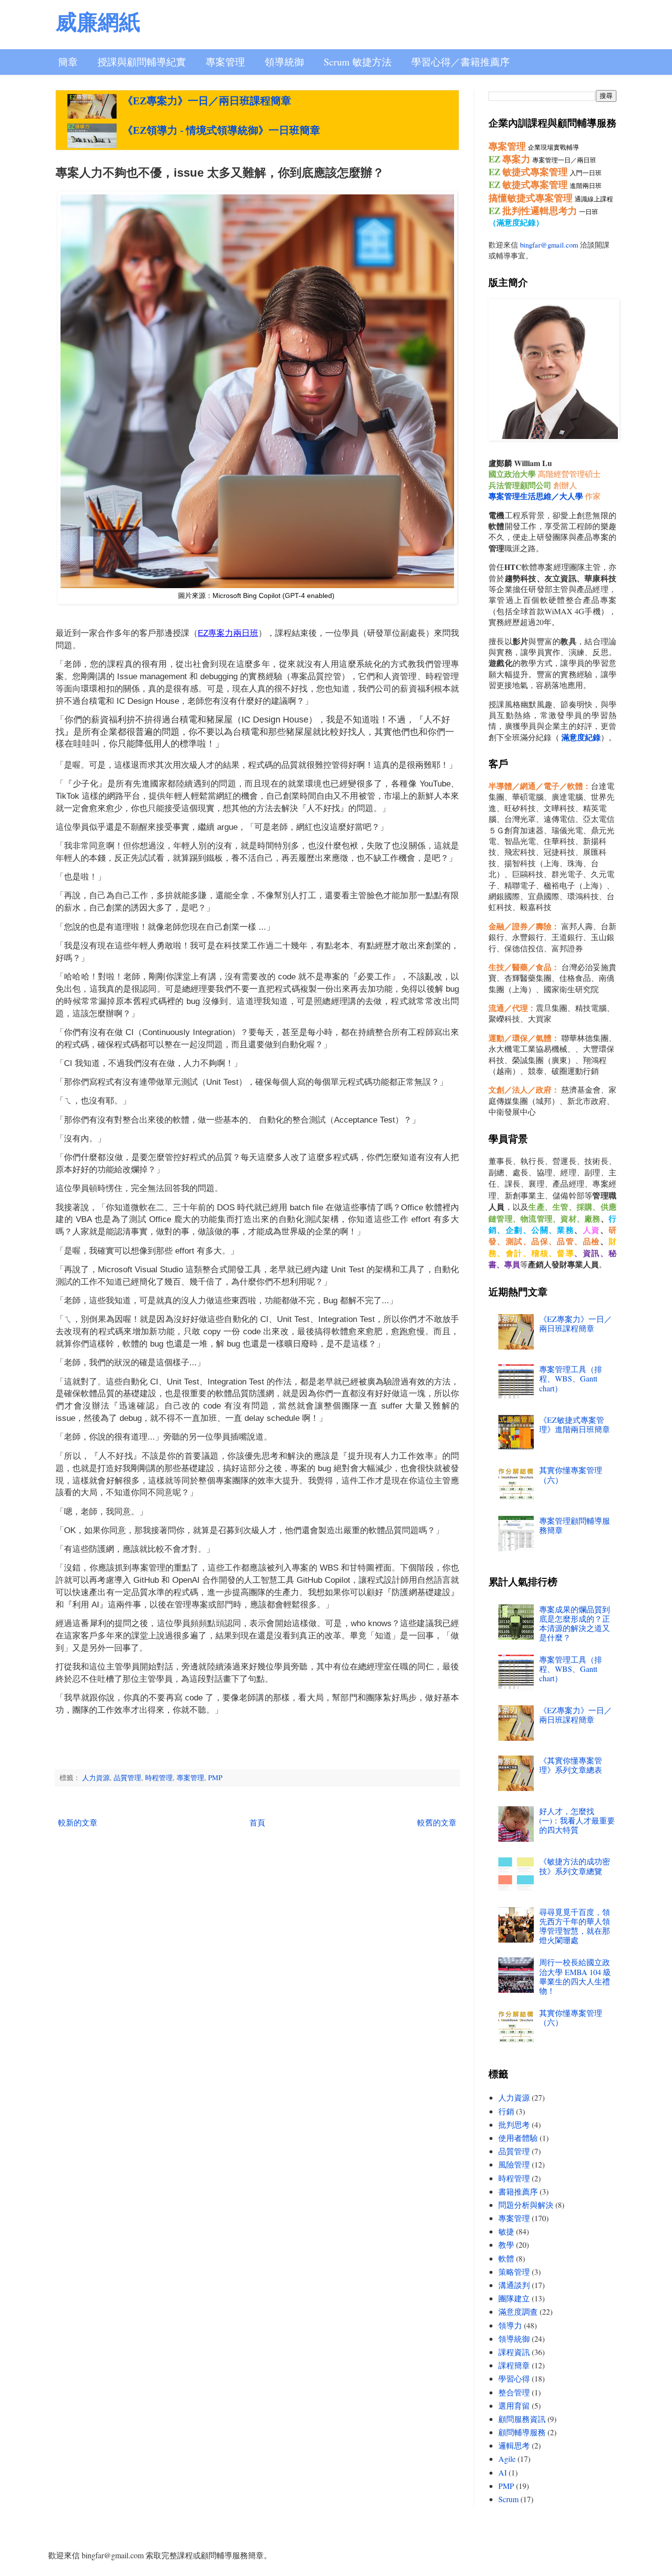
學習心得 (514, 2378)
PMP (215, 1777)
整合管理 (514, 2392)
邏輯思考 (514, 2445)
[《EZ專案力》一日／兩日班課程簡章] (92, 106)
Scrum (508, 2499)
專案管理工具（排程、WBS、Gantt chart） (571, 1378)
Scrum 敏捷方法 (358, 62)
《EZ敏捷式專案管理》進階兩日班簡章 (575, 1424)
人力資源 (96, 1777)
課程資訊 (514, 2352)
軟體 (506, 2258)
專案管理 (225, 62)
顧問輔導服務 (522, 2432)
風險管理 (514, 2164)
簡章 (68, 62)
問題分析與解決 (526, 2205)
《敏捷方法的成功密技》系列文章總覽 (575, 1866)
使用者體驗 (518, 2138)
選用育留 (514, 2405)
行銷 (506, 2111)
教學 (506, 2245)
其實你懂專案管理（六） (571, 1475)
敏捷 (506, 2231)
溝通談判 (514, 2285)
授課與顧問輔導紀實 (142, 62)
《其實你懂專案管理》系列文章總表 (571, 1765)
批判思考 (514, 2124)
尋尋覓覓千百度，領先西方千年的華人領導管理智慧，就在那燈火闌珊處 (575, 1926)
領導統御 (284, 62)
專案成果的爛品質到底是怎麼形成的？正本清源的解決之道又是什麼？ (575, 1623)
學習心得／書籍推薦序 (460, 62)
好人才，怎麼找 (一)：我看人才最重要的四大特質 (577, 1820)
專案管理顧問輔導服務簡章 (575, 1525)
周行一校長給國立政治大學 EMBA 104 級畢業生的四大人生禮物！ (575, 1976)
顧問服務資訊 (522, 2419)
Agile (507, 2459)
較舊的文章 (437, 1822)
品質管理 (127, 1777)
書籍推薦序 (518, 2191)
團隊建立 (514, 2298)
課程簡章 (514, 2365)
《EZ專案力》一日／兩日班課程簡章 (207, 101)
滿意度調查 (518, 2311)
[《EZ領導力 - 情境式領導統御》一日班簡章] (92, 136)
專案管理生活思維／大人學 (536, 496)
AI (503, 2472)
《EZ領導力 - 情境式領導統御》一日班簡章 (221, 130)
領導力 (510, 2325)
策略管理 (514, 2272)
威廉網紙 (98, 21)
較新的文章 (78, 1822)
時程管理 (159, 1777)
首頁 (257, 1822)
